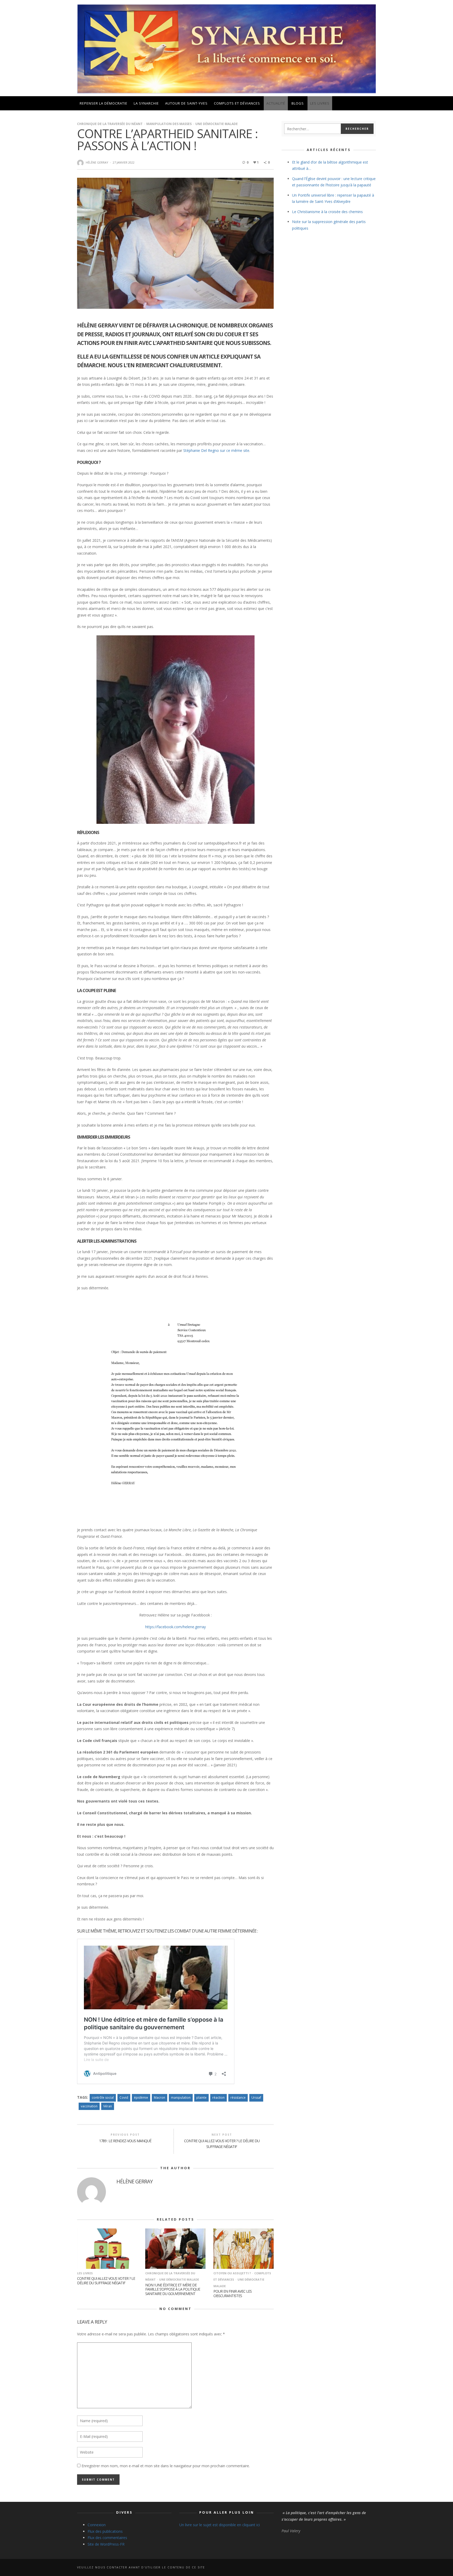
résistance (238, 2098)
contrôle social (103, 2098)
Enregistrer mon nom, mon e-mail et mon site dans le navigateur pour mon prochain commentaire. (166, 2466)
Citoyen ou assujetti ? (232, 2273)
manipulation (181, 2098)
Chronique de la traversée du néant (110, 124)
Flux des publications (105, 2531)
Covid (124, 2098)
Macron (160, 2098)
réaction (219, 2098)
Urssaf (256, 2098)
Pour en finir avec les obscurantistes (233, 2293)
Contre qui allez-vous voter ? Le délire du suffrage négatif (106, 2281)
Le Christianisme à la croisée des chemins (327, 212)
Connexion (97, 2525)
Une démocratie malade (217, 124)
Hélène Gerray (97, 162)
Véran (108, 2106)
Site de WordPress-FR (106, 2544)
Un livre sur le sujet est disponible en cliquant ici (220, 2525)
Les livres (85, 2273)
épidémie (141, 2098)
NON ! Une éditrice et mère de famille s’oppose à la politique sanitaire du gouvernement (173, 2289)
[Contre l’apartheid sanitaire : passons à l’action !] (175, 243)
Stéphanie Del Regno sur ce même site (216, 450)
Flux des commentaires (107, 2538)
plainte (201, 2098)
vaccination (89, 2106)
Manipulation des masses (169, 124)
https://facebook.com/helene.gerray (176, 1627)
